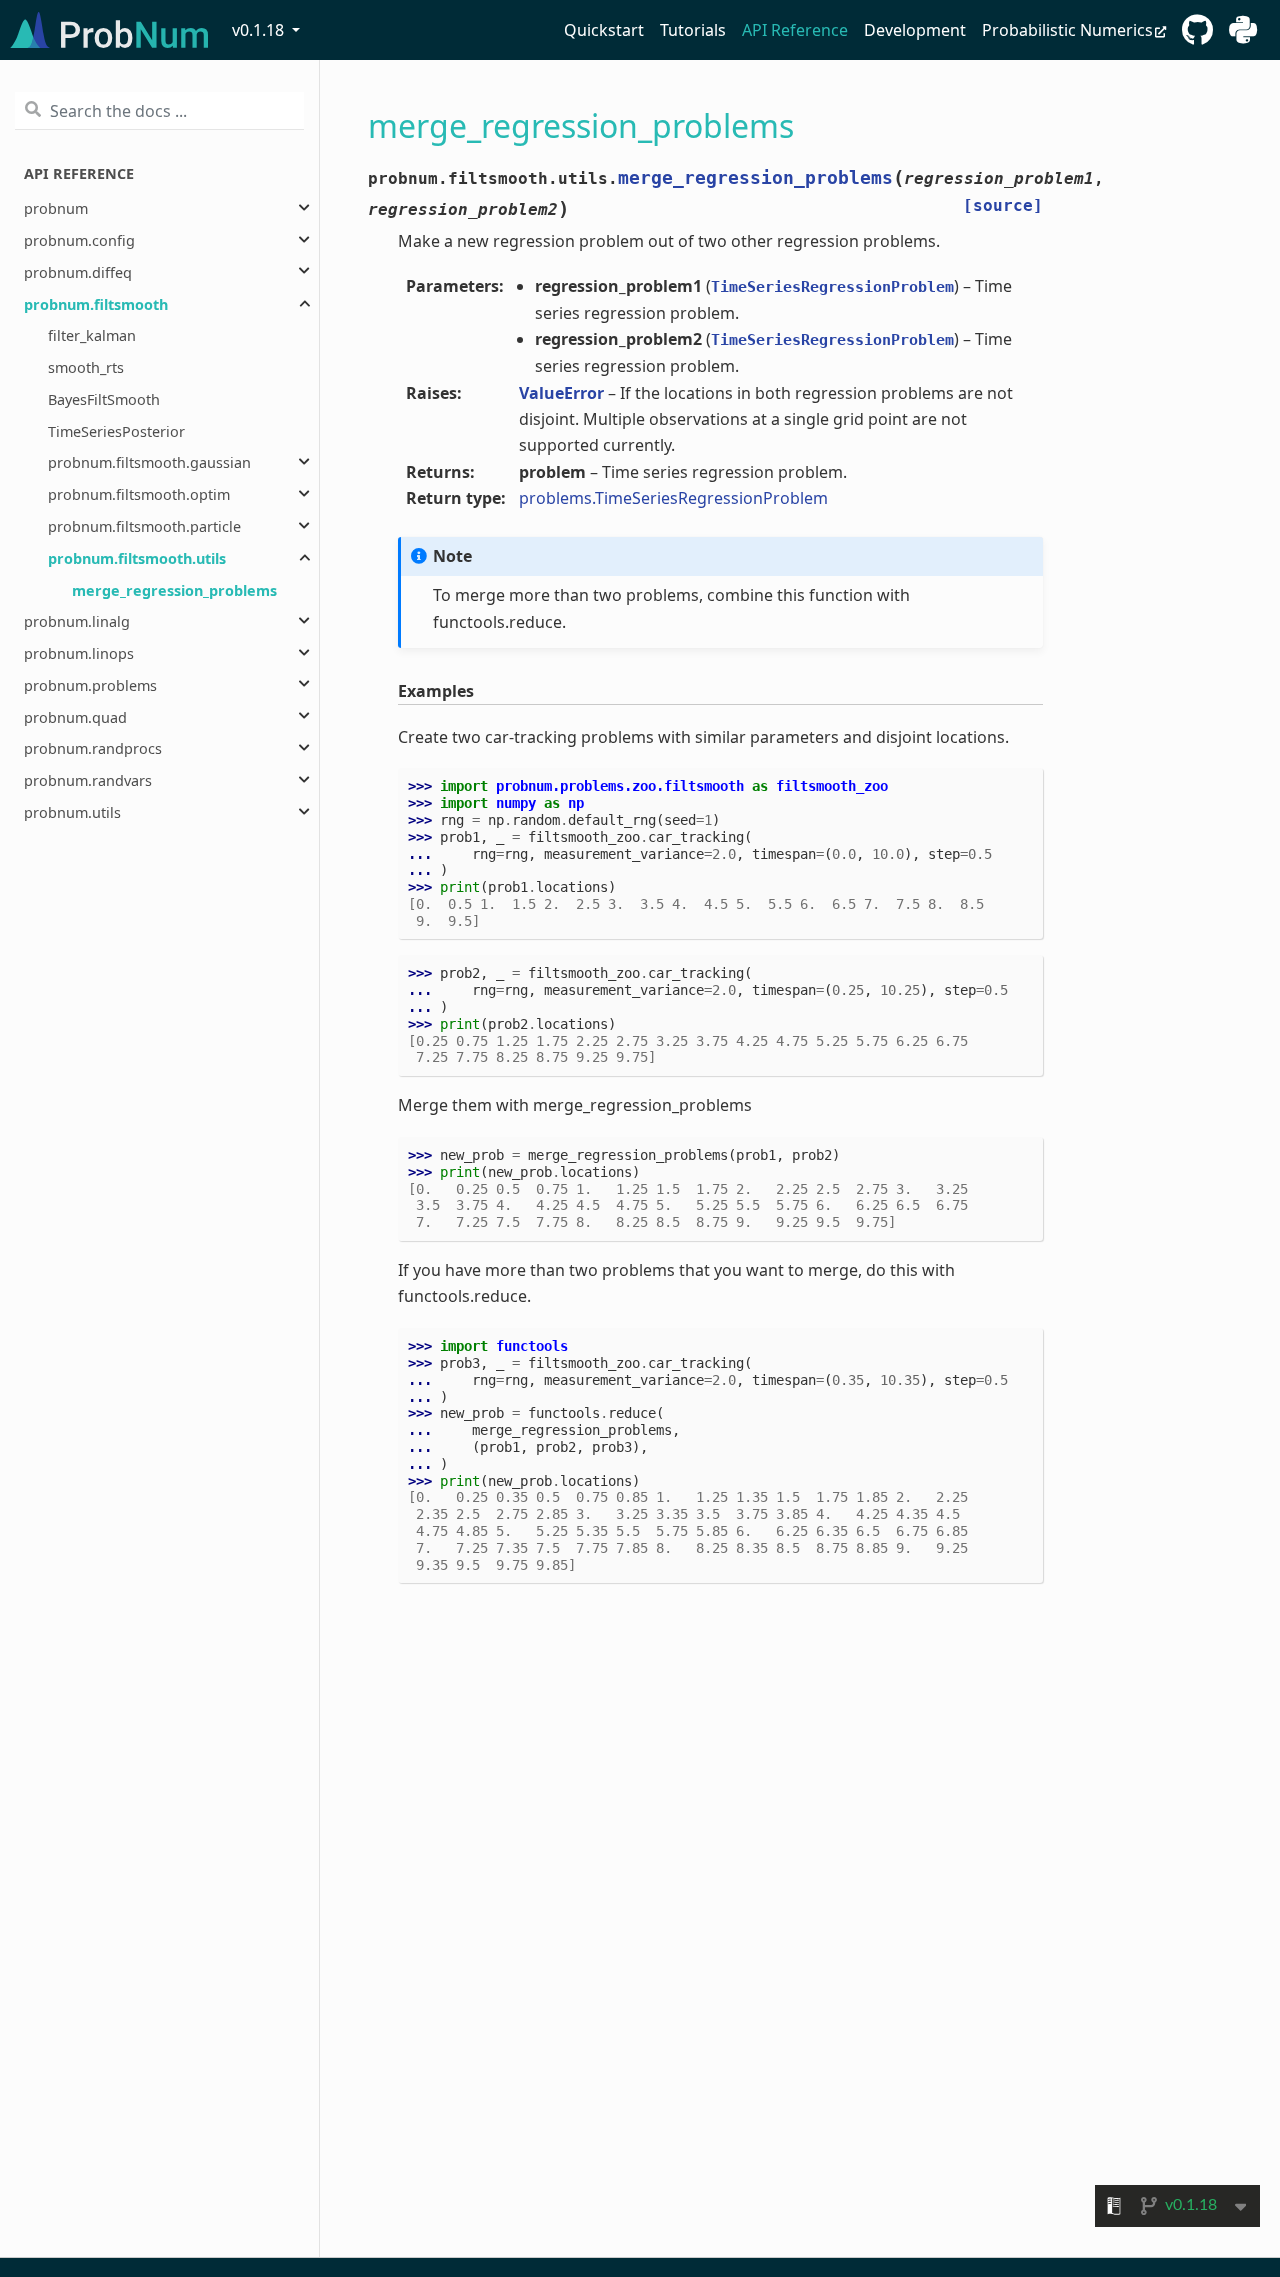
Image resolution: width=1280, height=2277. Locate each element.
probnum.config (79, 240)
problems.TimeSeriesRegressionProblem (673, 498)
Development (915, 30)
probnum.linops (79, 653)
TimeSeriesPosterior (116, 430)
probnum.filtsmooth (96, 303)
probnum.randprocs (93, 748)
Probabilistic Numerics (1067, 30)
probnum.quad (75, 716)
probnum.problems (90, 684)
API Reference (795, 30)
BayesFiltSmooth (104, 399)
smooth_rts (86, 367)
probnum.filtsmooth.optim (139, 494)
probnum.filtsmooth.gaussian (149, 462)
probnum (56, 208)
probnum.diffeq (78, 271)
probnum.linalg (77, 621)
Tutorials (693, 30)
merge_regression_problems (174, 589)
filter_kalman (92, 335)
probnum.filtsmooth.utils (137, 557)
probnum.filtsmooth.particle (144, 526)
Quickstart (604, 30)
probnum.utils (72, 812)
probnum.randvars (88, 780)
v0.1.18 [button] (260, 30)
